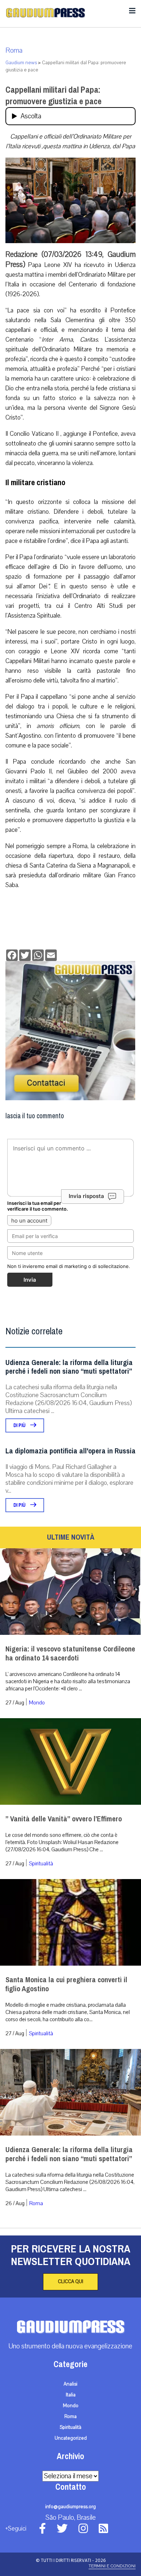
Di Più (20, 1425)
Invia (30, 1280)
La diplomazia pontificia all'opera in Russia (70, 1451)
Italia (71, 2395)
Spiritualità (41, 1864)
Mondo (37, 1703)
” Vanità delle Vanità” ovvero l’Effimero (64, 1819)
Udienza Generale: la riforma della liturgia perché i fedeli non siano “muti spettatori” (69, 1367)
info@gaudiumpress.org (70, 2507)
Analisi (70, 2384)
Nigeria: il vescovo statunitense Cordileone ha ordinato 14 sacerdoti (70, 1654)
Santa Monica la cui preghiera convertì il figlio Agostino (66, 1984)
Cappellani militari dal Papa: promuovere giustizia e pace (54, 96)
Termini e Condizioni (112, 2566)
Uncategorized (71, 2438)
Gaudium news (21, 63)
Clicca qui (70, 2282)
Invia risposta (86, 1196)
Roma (14, 51)
